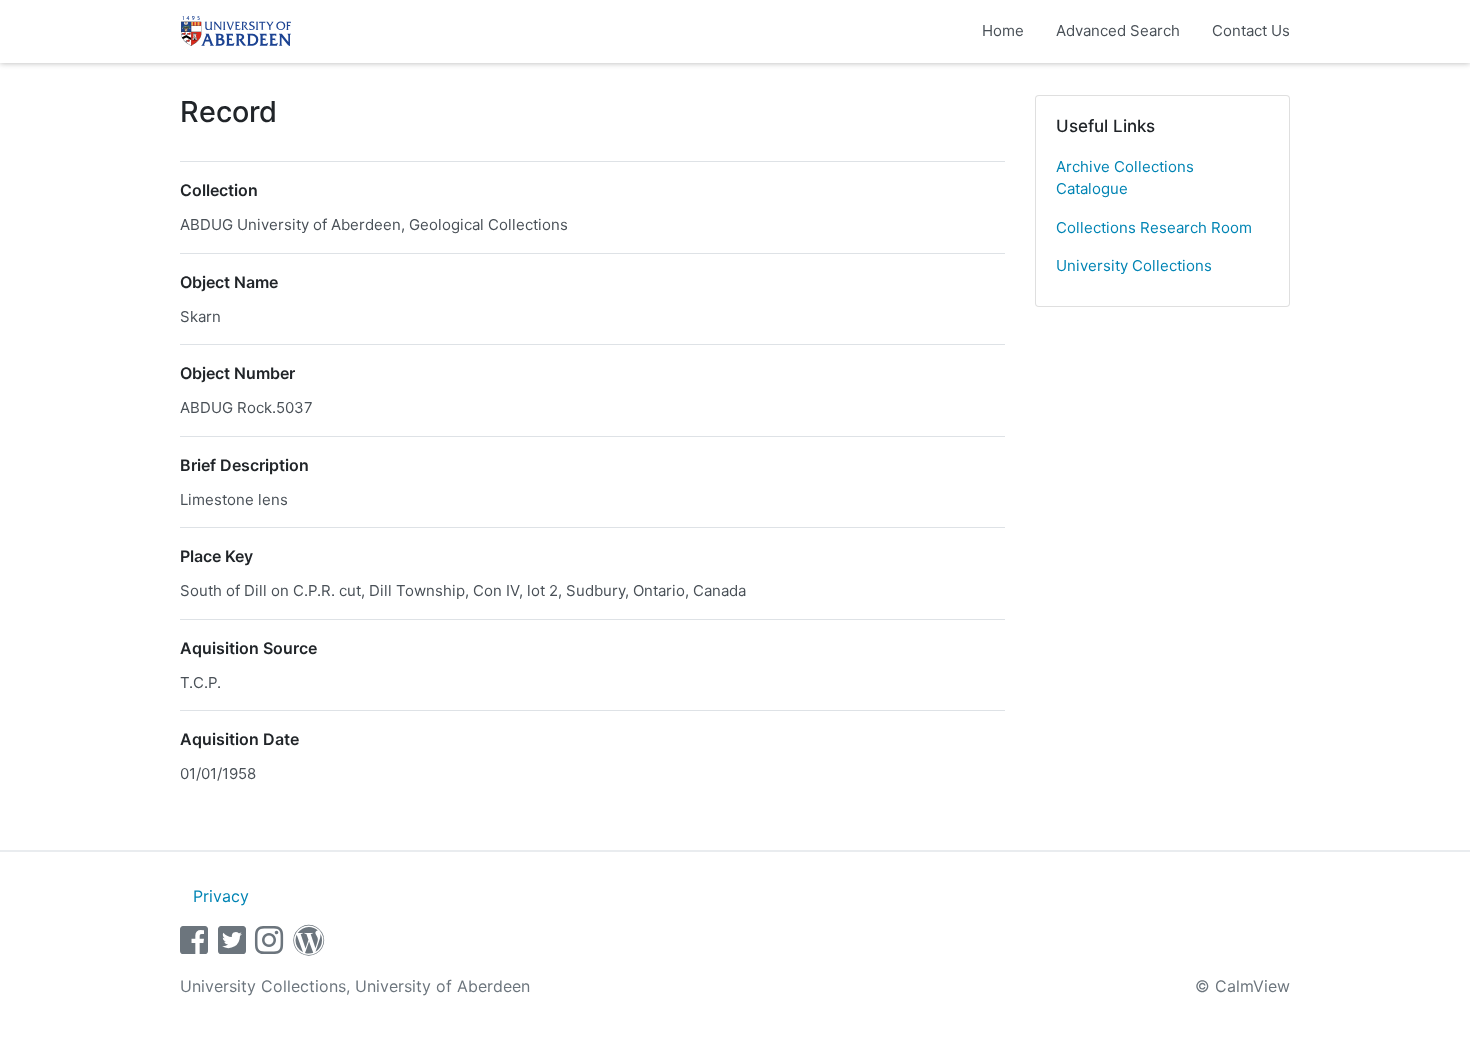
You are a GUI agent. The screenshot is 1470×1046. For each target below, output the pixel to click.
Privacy (221, 896)
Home (1003, 30)
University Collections (1134, 265)
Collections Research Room (1154, 227)
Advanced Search (1118, 30)
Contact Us (1251, 30)
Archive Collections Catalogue (1125, 178)
